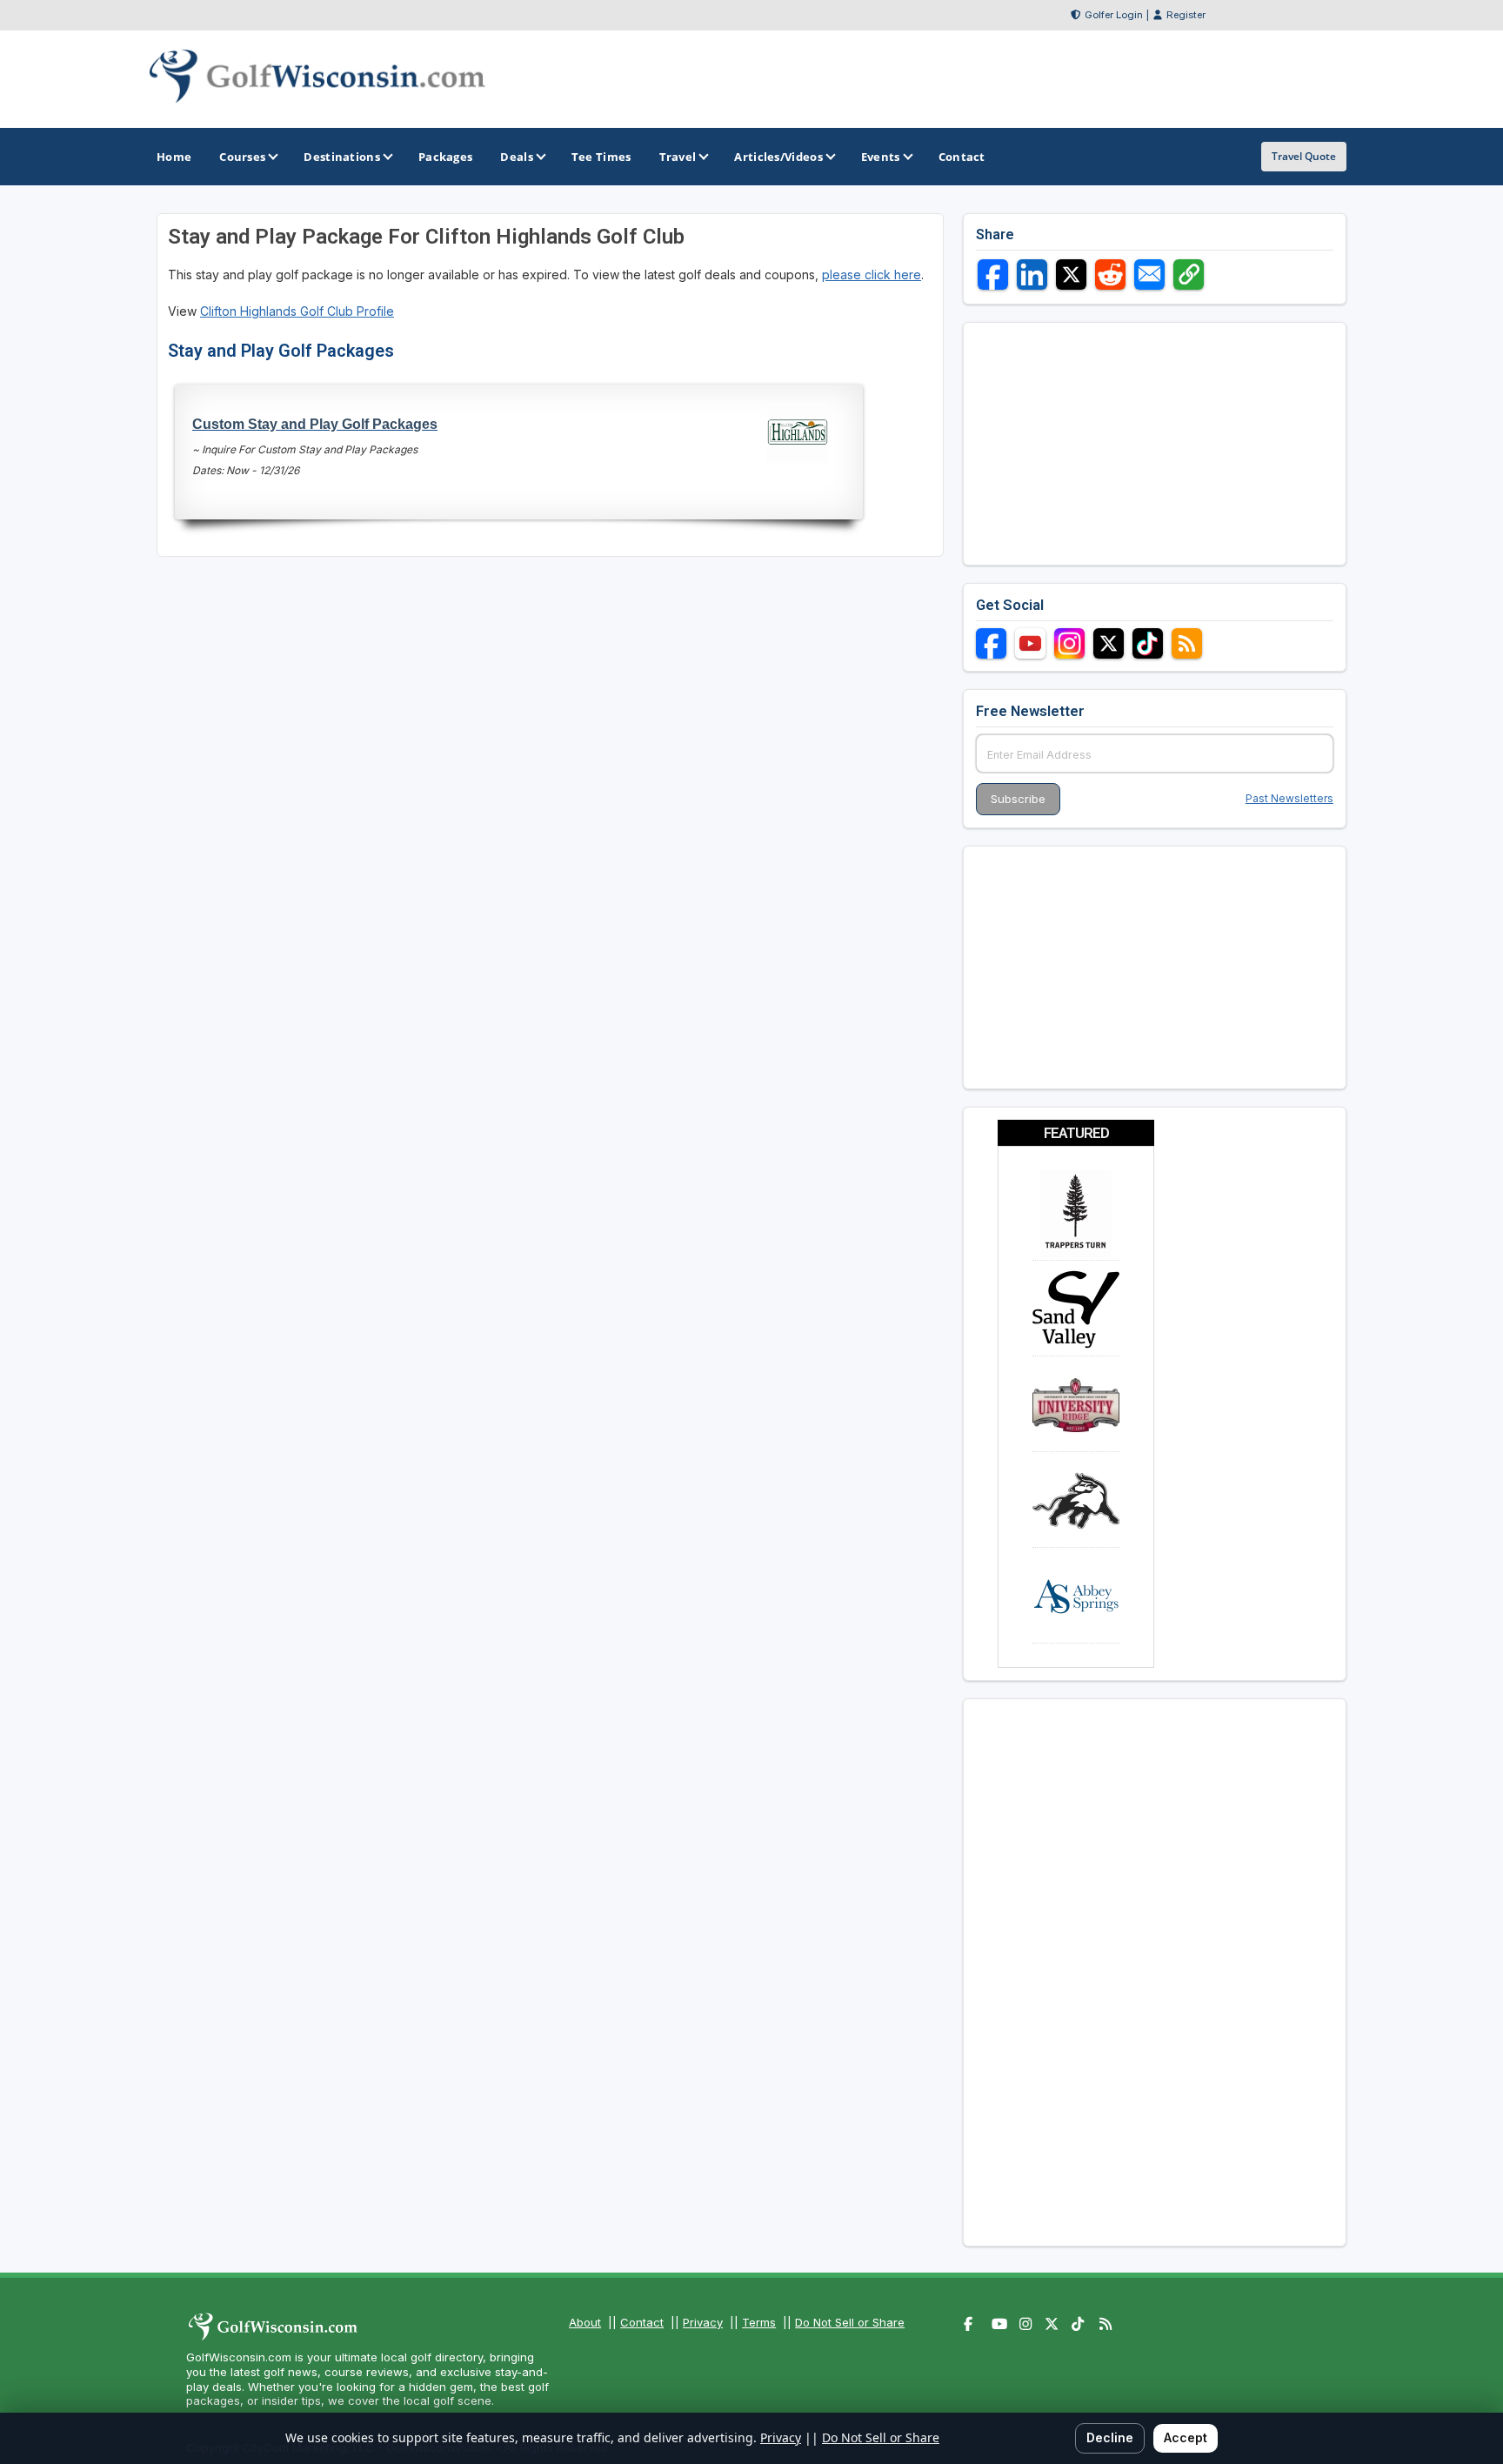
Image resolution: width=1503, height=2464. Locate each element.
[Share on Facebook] (993, 275)
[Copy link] (1189, 275)
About (585, 2322)
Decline (1110, 2437)
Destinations (342, 157)
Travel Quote (1304, 156)
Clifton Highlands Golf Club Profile (297, 311)
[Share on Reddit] (1110, 275)
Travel (678, 157)
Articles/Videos (778, 157)
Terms (759, 2322)
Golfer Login (1114, 15)
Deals (517, 157)
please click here (872, 275)
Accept (1186, 2437)
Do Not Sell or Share (850, 2322)
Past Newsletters (1289, 798)
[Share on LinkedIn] (1032, 275)
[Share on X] (1071, 275)
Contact (642, 2322)
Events (881, 157)
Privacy (703, 2322)
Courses (242, 157)
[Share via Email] (1149, 275)
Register (1186, 15)
